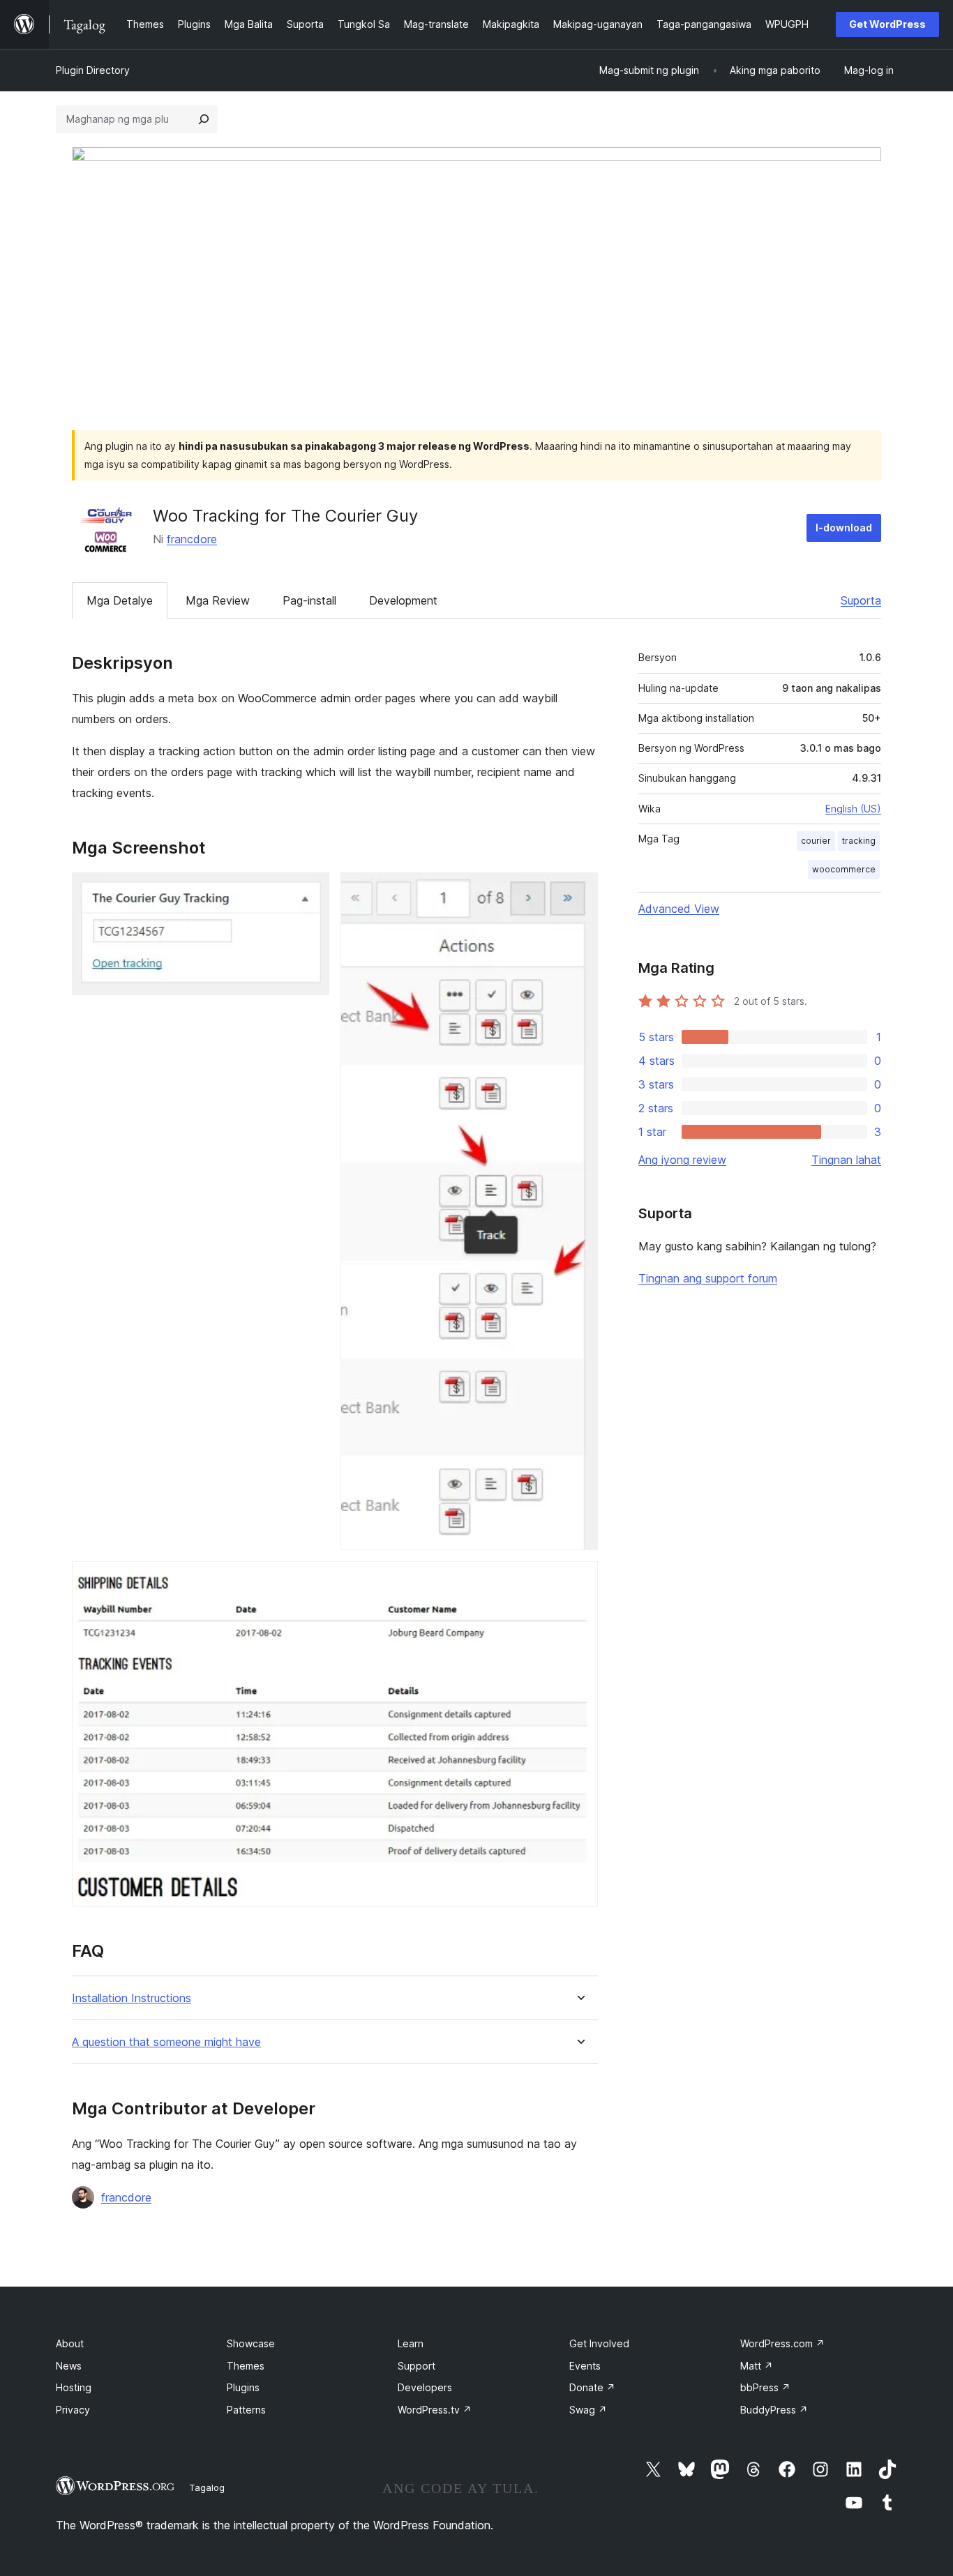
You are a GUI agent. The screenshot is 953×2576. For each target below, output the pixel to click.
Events (585, 2366)
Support (417, 2366)
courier (816, 841)
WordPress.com (782, 2343)
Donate (592, 2387)
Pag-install (309, 600)
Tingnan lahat (846, 1160)
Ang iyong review (682, 1160)
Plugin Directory (93, 70)
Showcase (251, 2343)
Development (403, 600)
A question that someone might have (166, 2042)
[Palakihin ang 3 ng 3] (579, 1580)
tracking (859, 841)
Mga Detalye (120, 600)
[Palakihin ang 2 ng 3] (579, 891)
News (69, 2366)
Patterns (246, 2410)
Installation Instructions (132, 1998)
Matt (757, 2366)
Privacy (73, 2410)
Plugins (243, 2387)
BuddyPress (774, 2410)
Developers (425, 2387)
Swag (588, 2410)
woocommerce (844, 869)
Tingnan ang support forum (708, 1278)
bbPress (765, 2387)
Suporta (861, 600)
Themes (246, 2366)
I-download (844, 528)
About (70, 2343)
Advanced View (679, 909)
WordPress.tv (435, 2410)
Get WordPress (887, 24)
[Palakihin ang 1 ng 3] (310, 891)
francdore (192, 539)
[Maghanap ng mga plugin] (204, 119)
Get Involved (599, 2343)
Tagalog (207, 2487)
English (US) (853, 809)
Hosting (74, 2387)
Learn (411, 2343)
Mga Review (218, 600)
